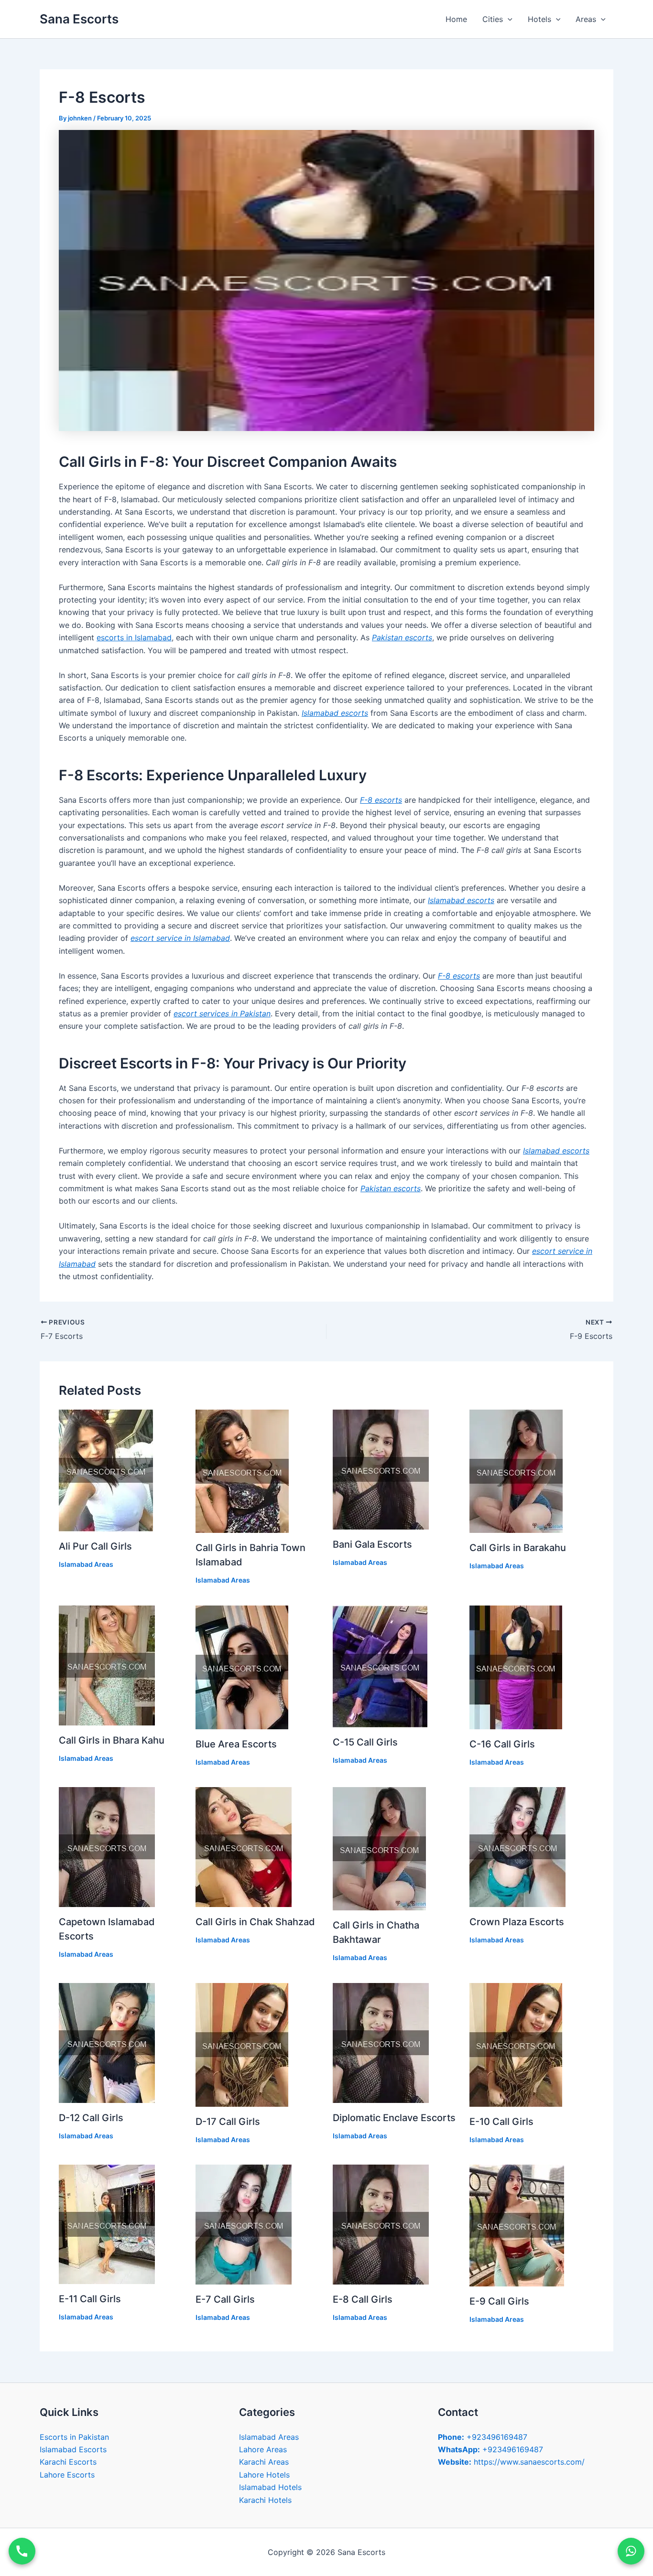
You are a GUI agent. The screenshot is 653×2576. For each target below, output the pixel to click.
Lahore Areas (263, 2449)
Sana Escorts (79, 19)
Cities (493, 19)
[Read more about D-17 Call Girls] (242, 2044)
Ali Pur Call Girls (95, 1546)
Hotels (539, 19)
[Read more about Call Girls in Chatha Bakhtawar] (379, 1848)
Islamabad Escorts (73, 2449)
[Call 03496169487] (22, 2551)
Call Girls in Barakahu (518, 1548)
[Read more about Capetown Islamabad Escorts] (107, 1846)
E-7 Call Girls (225, 2299)
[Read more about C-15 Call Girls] (380, 1666)
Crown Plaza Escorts (517, 1922)
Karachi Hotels (265, 2500)
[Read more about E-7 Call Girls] (244, 2224)
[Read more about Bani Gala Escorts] (381, 1469)
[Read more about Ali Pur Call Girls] (106, 1470)
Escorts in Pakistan (74, 2437)
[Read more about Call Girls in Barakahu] (516, 1471)
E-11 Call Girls (90, 2299)
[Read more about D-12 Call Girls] (107, 2042)
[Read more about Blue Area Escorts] (242, 1667)
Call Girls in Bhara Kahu (112, 1740)
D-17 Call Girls (228, 2122)
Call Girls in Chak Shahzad (255, 1922)
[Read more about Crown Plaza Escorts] (517, 1846)
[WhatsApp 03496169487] (631, 2551)
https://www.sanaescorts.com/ (511, 2462)
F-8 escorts (381, 800)
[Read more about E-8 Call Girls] (381, 2224)
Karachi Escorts (68, 2462)
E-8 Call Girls (363, 2299)
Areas (586, 19)
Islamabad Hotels (270, 2487)
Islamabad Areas (86, 1564)
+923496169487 (483, 2437)
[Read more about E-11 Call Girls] (107, 2223)
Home (456, 19)
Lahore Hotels (264, 2475)
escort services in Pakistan (222, 1013)
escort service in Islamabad (180, 938)
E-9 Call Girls (499, 2301)
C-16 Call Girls (502, 1744)
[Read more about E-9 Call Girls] (517, 2225)
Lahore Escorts (67, 2475)
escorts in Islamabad (134, 637)
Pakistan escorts (402, 637)
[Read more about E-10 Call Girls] (516, 2044)
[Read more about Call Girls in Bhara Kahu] (107, 1665)
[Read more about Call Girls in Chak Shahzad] (244, 1846)
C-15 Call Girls (365, 1742)
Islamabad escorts (335, 713)
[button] (508, 19)
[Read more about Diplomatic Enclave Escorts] (381, 2042)
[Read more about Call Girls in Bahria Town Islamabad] (242, 1471)
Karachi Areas (264, 2462)
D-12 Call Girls (91, 2118)
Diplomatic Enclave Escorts (394, 2118)
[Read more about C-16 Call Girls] (516, 1667)
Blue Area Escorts (236, 1744)
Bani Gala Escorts (372, 1544)
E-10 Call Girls (501, 2122)
